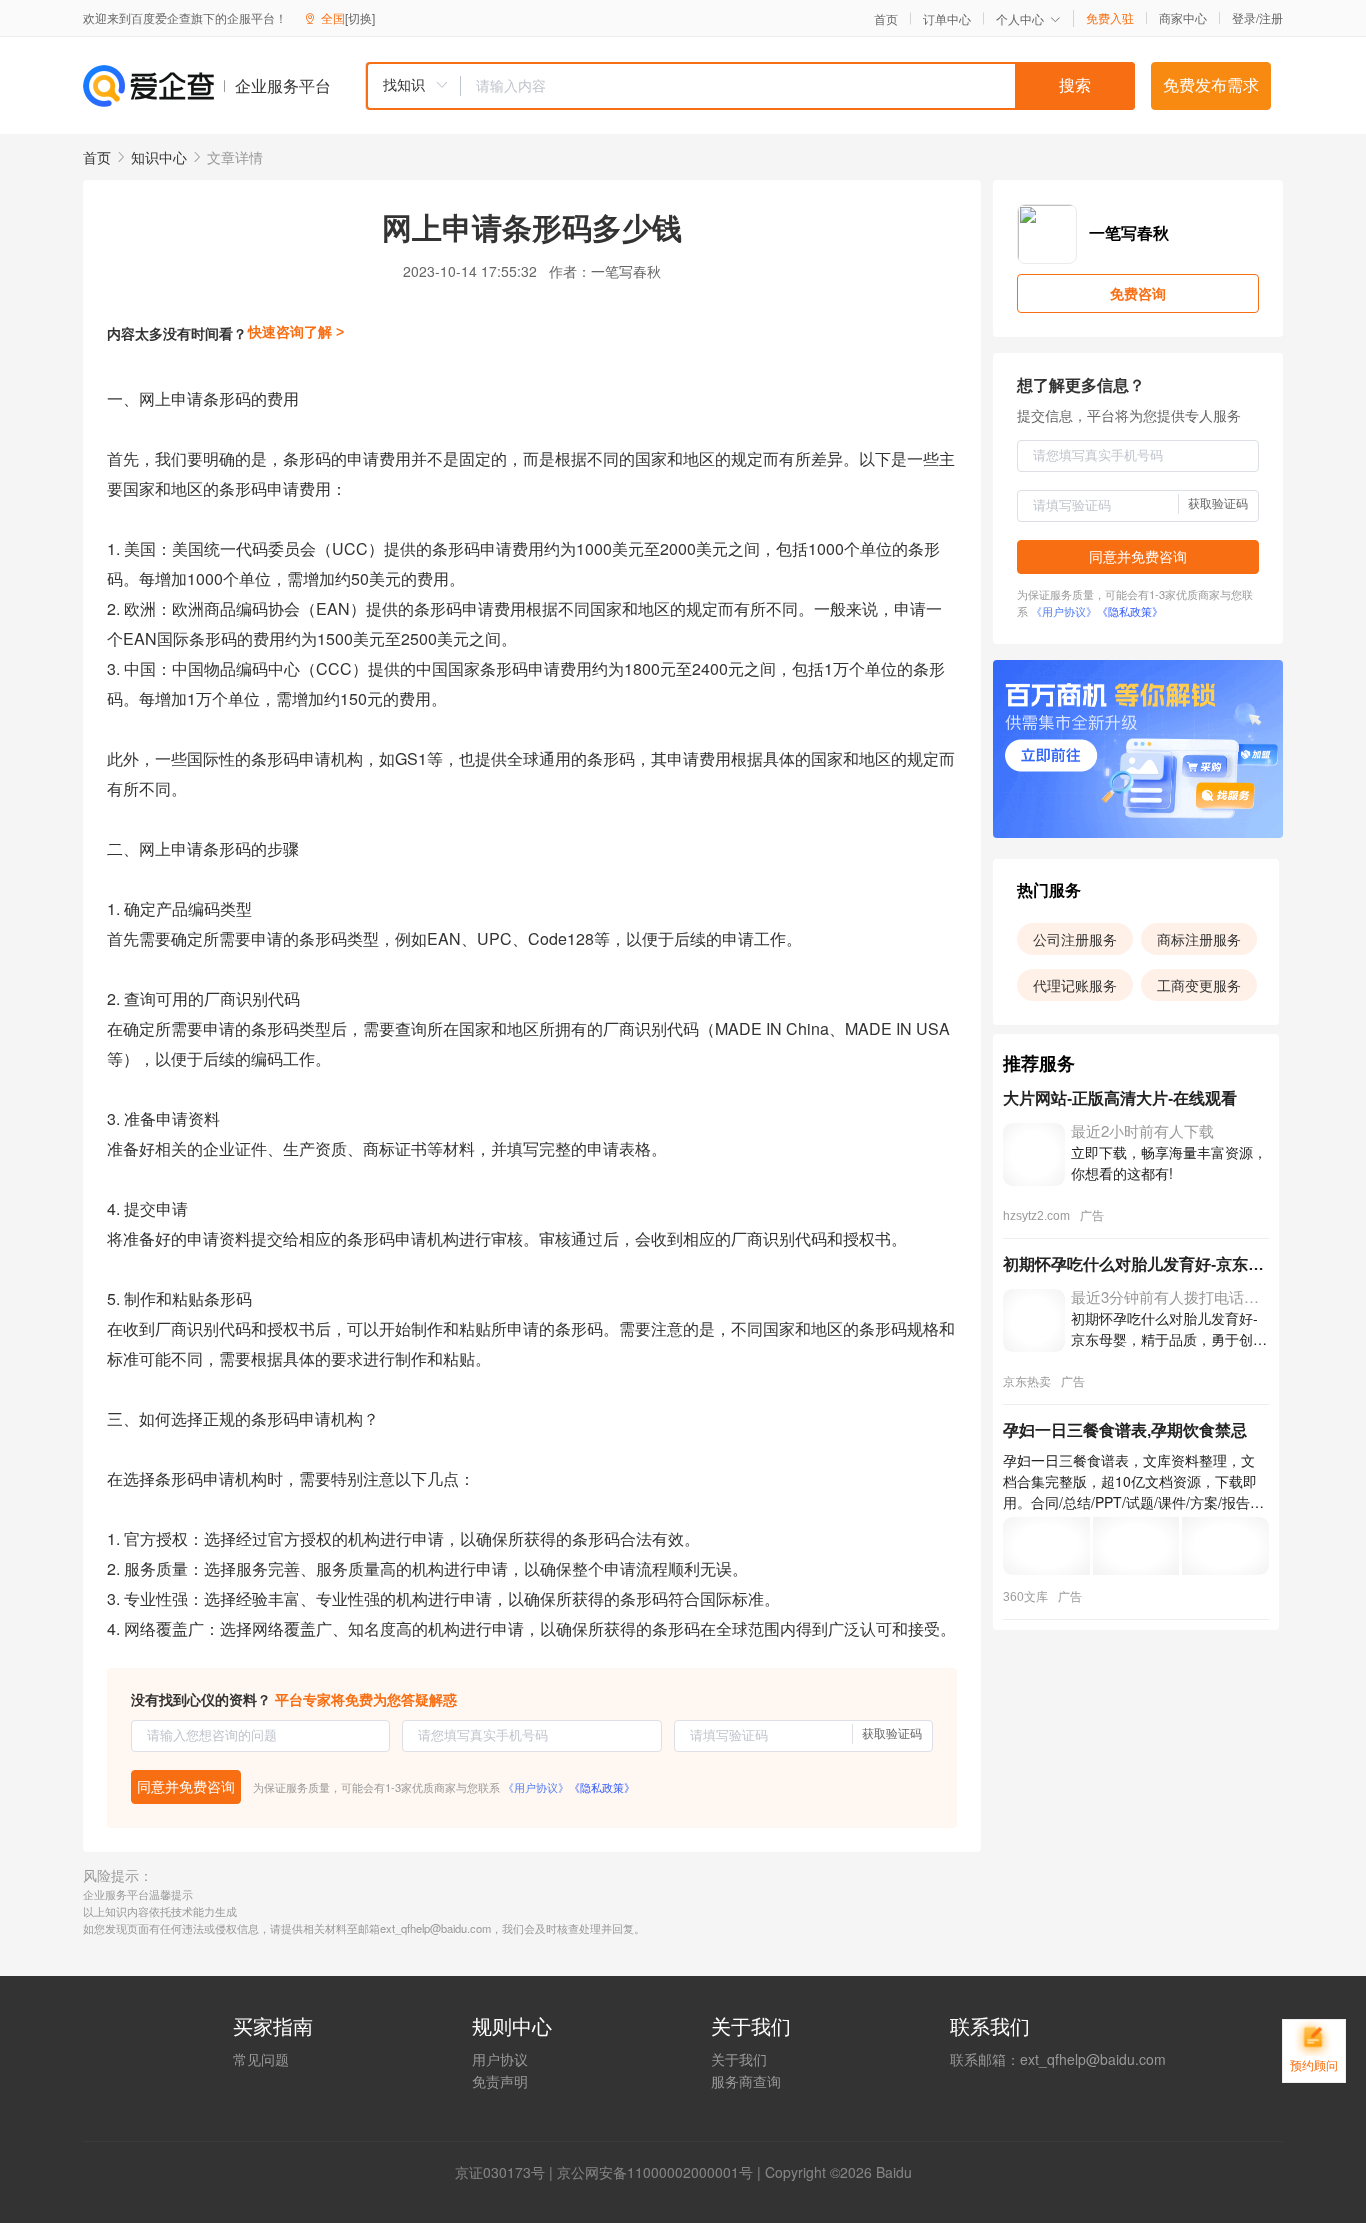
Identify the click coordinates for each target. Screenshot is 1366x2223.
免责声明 (500, 2081)
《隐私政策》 (602, 1787)
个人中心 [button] (1020, 18)
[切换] (360, 17)
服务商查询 (746, 2081)
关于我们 (739, 2059)
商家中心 (1183, 18)
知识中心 (159, 157)
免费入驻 (1110, 18)
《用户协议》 (536, 1787)
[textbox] (798, 86)
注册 (1271, 17)
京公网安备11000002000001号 (655, 2172)
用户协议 (500, 2059)
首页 (886, 19)
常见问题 (261, 2059)
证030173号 (507, 2172)
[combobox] (750, 86)
